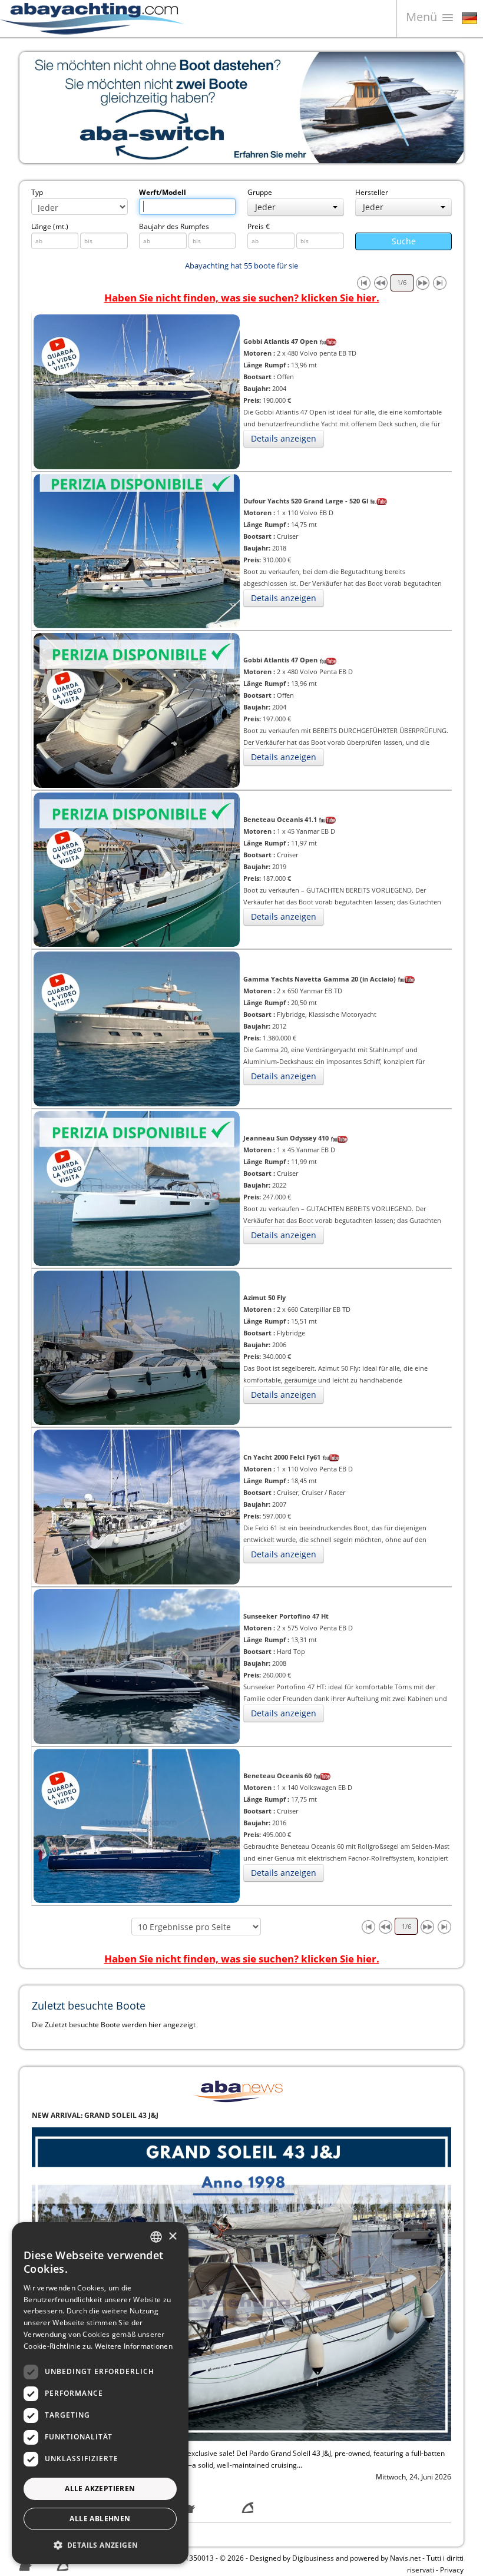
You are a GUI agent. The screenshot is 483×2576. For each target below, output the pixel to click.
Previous (37, 107)
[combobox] (156, 2237)
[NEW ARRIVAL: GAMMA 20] (241, 2284)
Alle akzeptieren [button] (100, 2489)
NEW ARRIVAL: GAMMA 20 (77, 2115)
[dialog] (100, 2393)
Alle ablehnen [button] (100, 2519)
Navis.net (405, 2558)
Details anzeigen (284, 438)
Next (446, 107)
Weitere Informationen (134, 2346)
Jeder (265, 207)
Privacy (452, 2570)
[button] (100, 2545)
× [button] (172, 2237)
